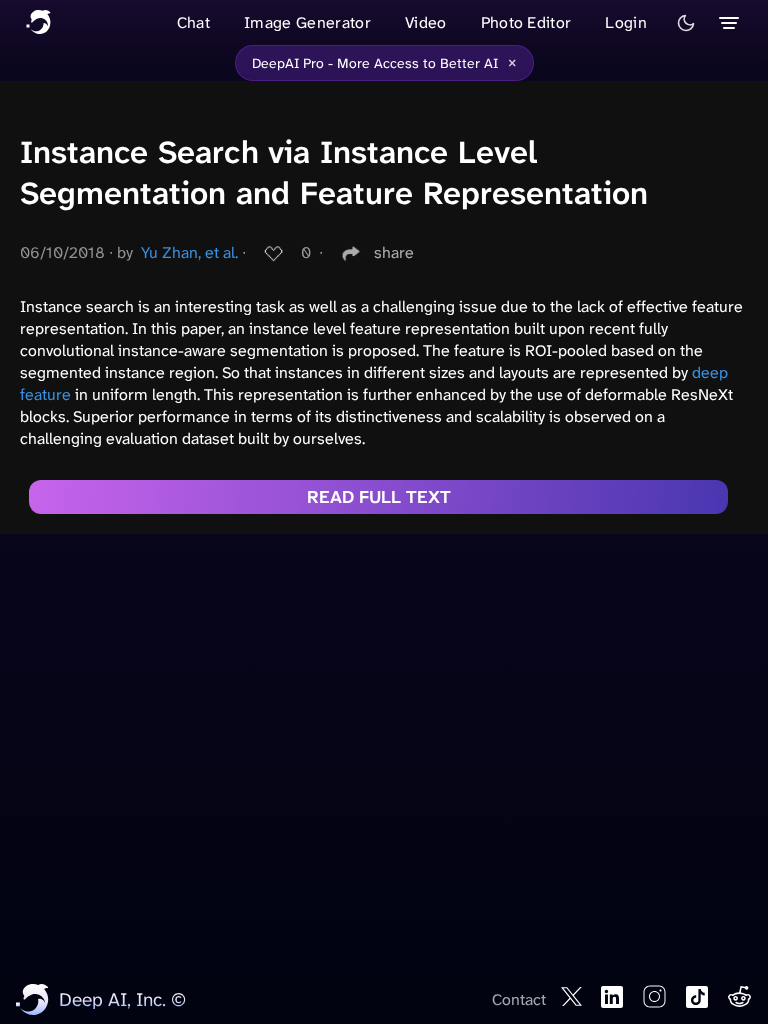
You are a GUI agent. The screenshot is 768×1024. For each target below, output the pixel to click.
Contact (519, 999)
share (394, 252)
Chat (193, 22)
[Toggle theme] (686, 23)
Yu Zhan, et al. (189, 252)
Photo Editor (526, 22)
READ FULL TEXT (379, 497)
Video (426, 22)
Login (626, 22)
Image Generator (307, 22)
